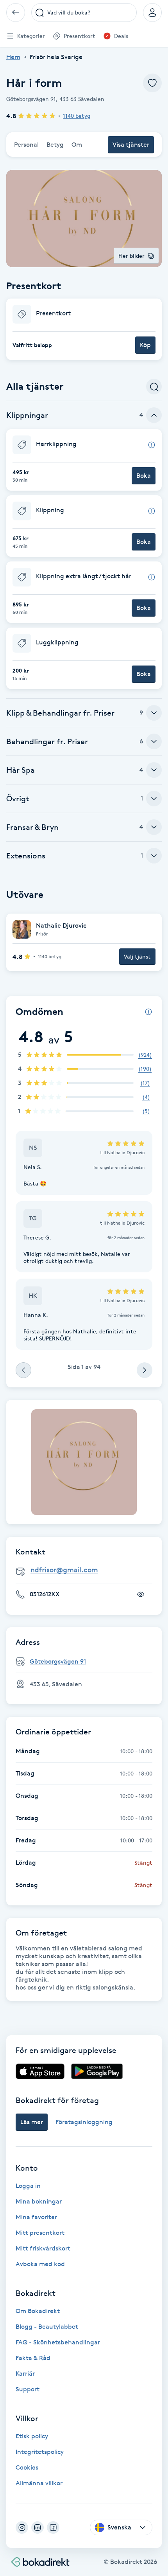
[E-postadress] (87, 1570)
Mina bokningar (39, 2201)
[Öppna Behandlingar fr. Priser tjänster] (154, 741)
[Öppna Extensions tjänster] (154, 856)
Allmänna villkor (39, 2483)
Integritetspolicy (40, 2452)
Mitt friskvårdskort (43, 2248)
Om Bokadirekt (38, 2311)
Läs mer (32, 2122)
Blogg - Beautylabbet (47, 2327)
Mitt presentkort (40, 2233)
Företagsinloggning (84, 2122)
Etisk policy (32, 2436)
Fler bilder (131, 256)
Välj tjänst (137, 956)
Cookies (27, 2467)
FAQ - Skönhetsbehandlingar (58, 2342)
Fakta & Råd (33, 2358)
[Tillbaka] (16, 13)
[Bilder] (84, 1462)
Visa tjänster (131, 145)
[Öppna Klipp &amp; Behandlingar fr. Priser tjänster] (154, 713)
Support (28, 2389)
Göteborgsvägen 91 (58, 1661)
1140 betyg (77, 116)
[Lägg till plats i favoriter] (152, 83)
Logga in (28, 2186)
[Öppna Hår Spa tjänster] (154, 770)
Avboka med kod (40, 2264)
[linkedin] (38, 2527)
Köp (145, 345)
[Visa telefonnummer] (141, 1594)
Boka (144, 476)
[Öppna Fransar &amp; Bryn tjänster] (154, 827)
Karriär (25, 2374)
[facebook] (53, 2527)
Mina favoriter (36, 2217)
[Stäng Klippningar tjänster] (154, 415)
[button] (84, 329)
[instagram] (22, 2527)
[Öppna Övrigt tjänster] (154, 799)
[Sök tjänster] (154, 387)
